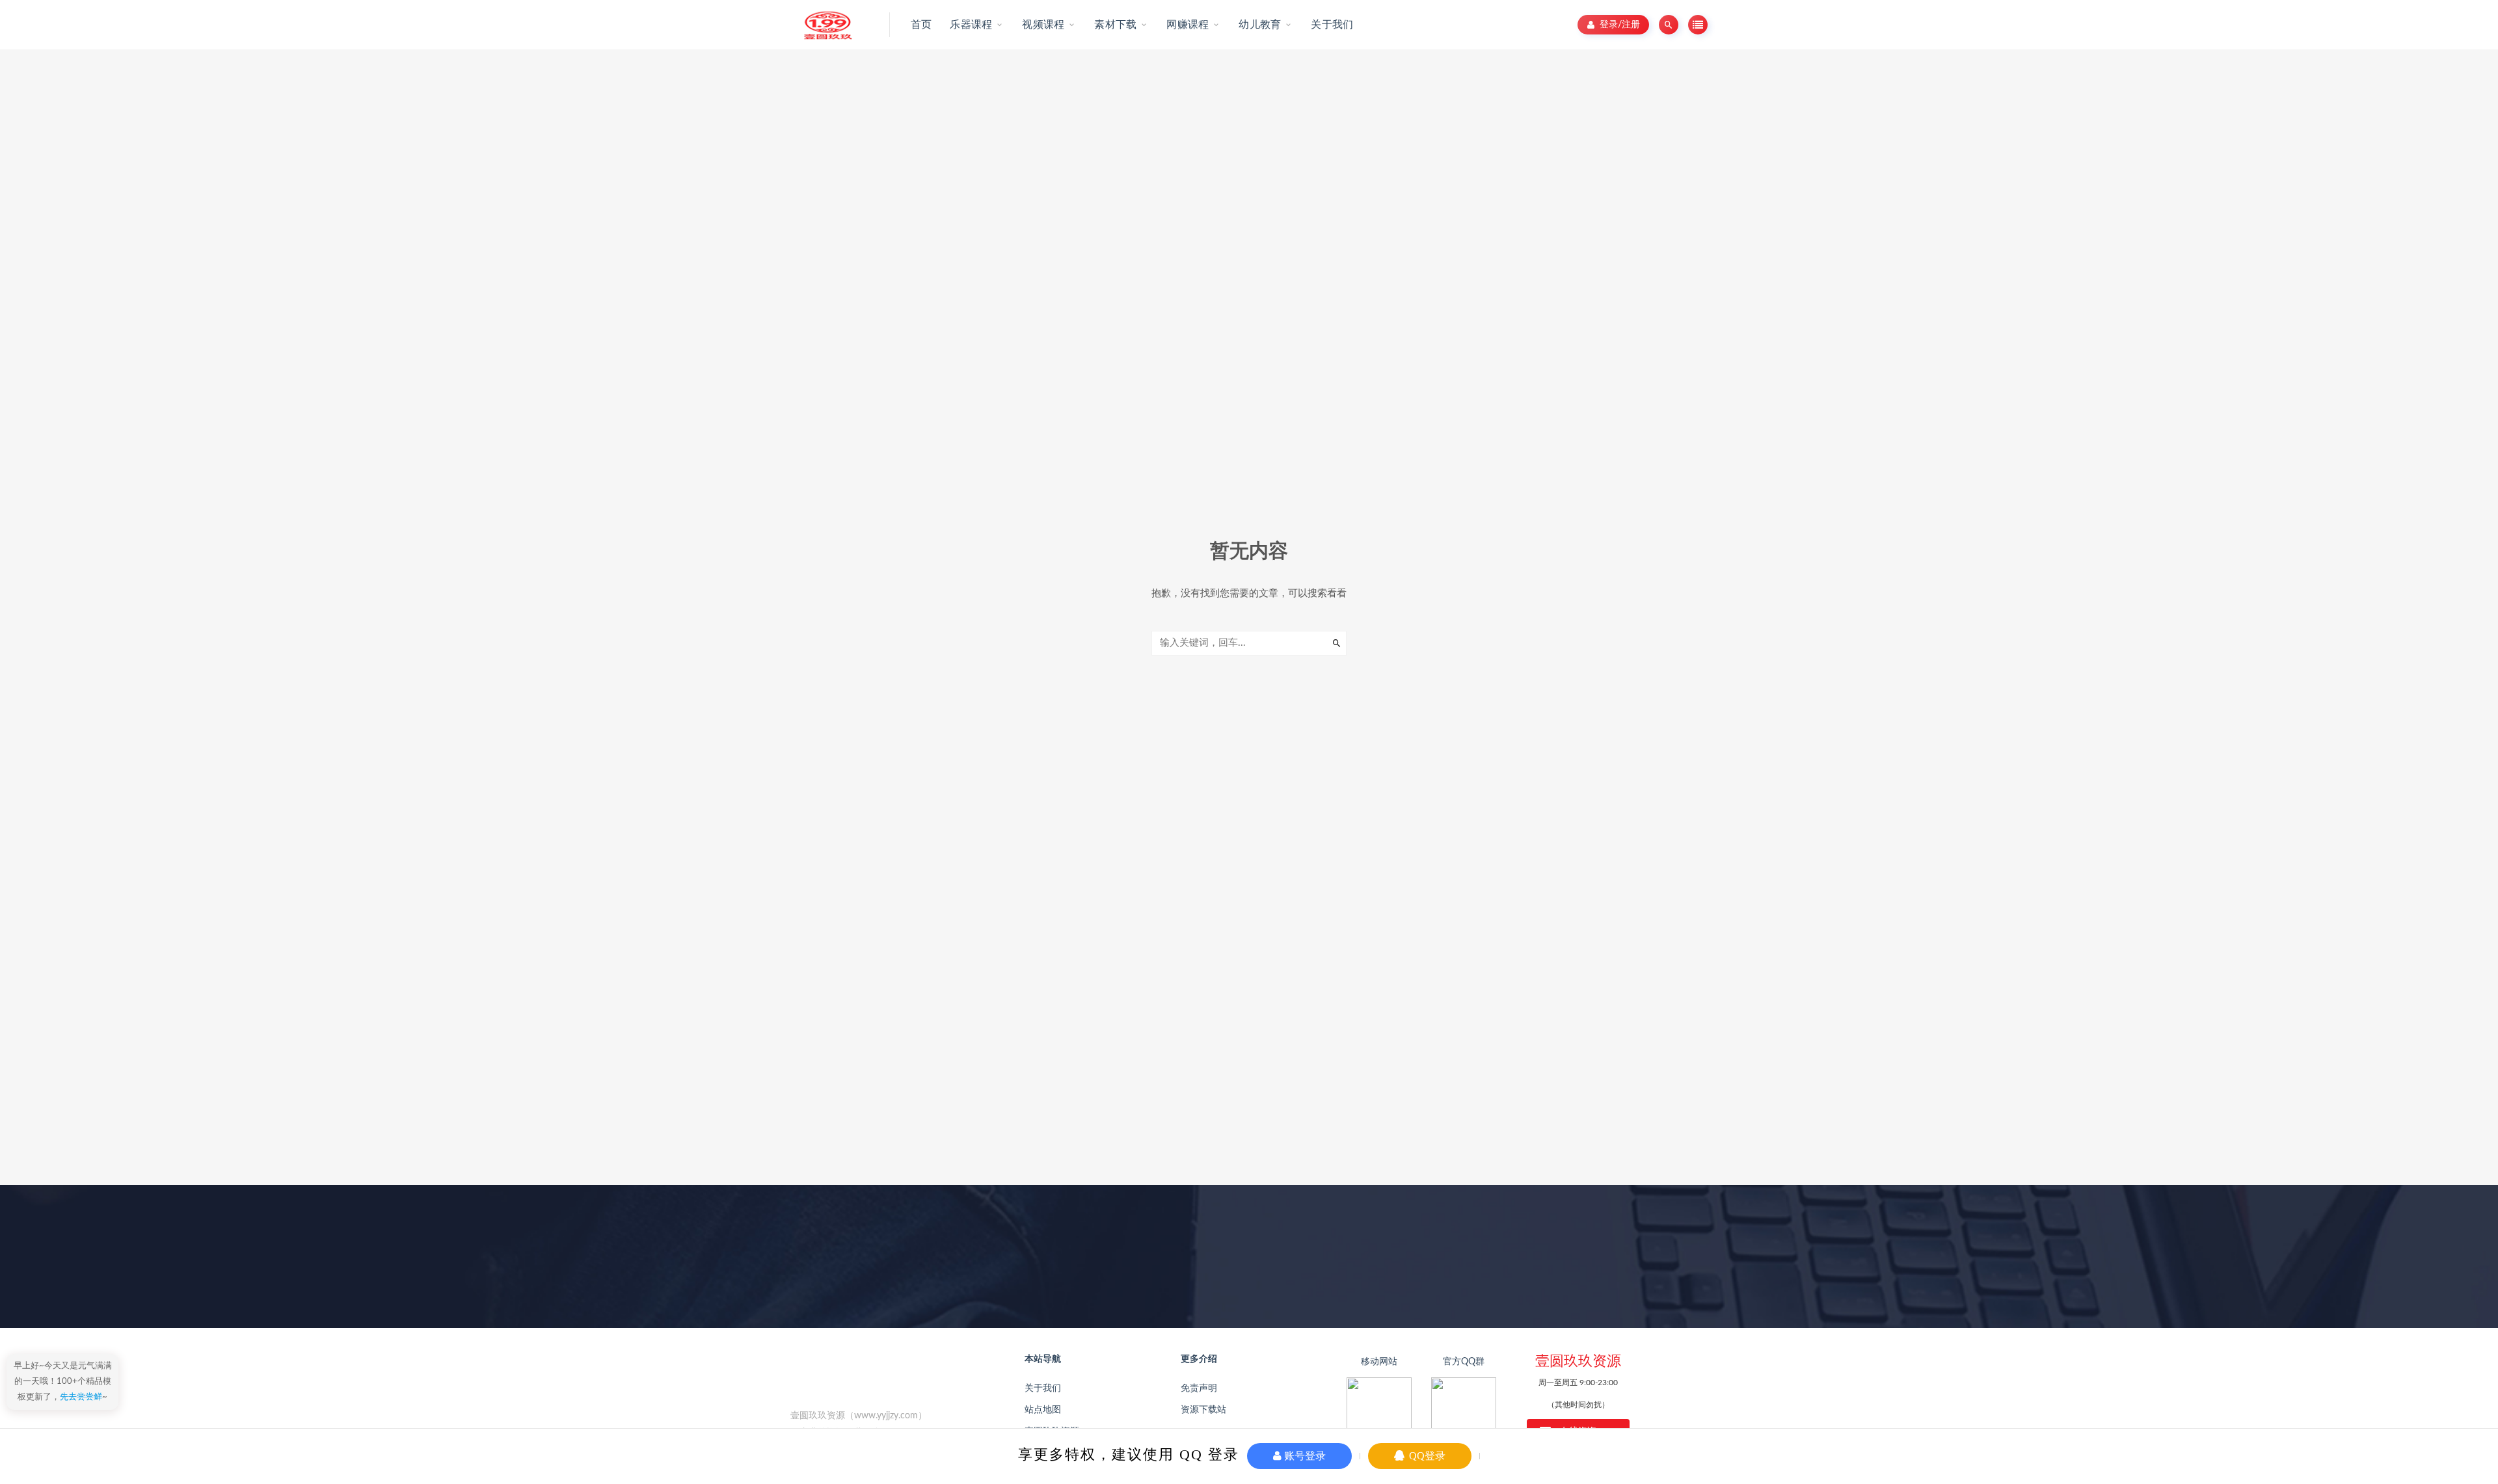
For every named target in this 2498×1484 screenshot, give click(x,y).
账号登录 (1304, 1456)
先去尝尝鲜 (81, 1397)
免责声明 (1199, 1388)
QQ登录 (1426, 1456)
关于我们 (1043, 1388)
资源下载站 (1203, 1410)
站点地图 (1043, 1410)
